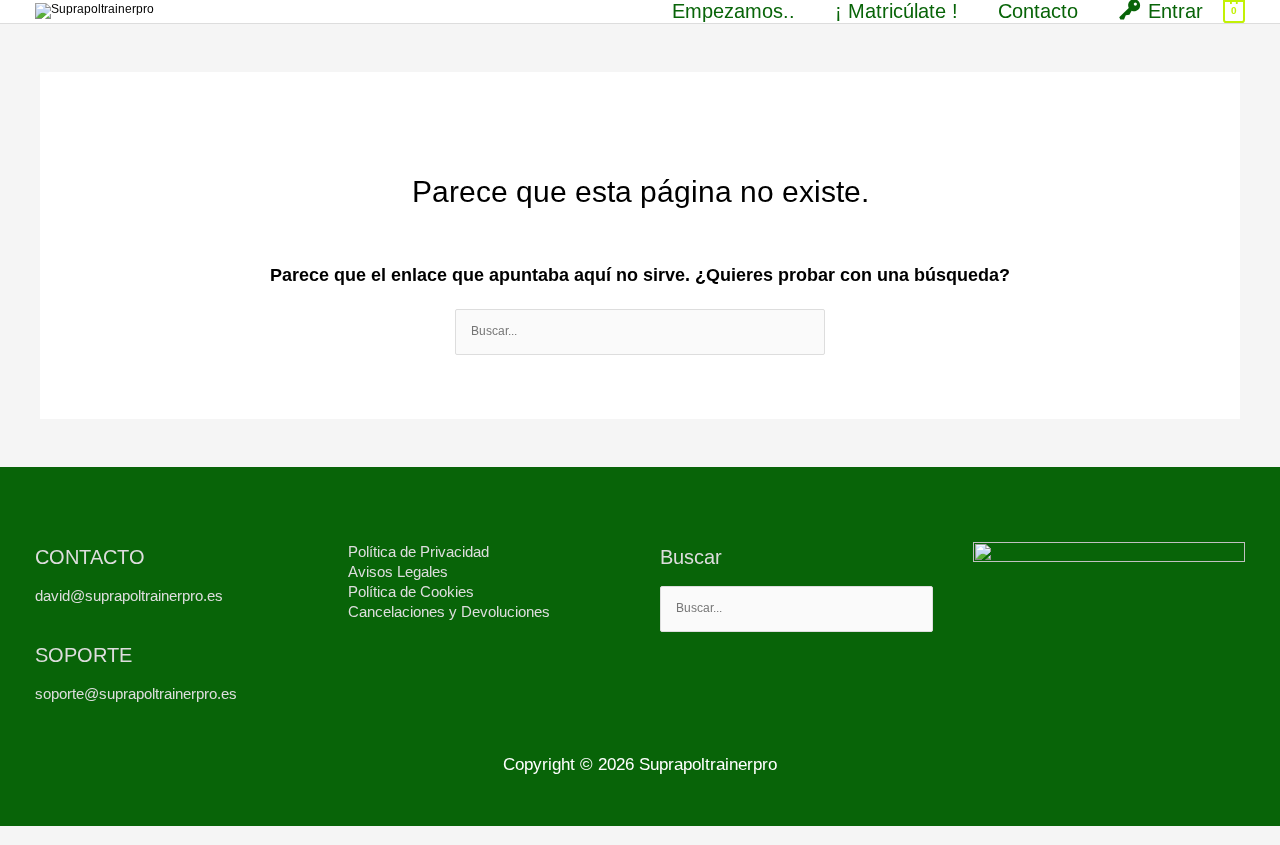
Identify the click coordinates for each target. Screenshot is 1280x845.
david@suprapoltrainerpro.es (129, 595)
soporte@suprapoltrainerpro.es (136, 693)
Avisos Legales (398, 571)
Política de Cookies (411, 591)
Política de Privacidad (418, 551)
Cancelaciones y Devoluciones (449, 611)
